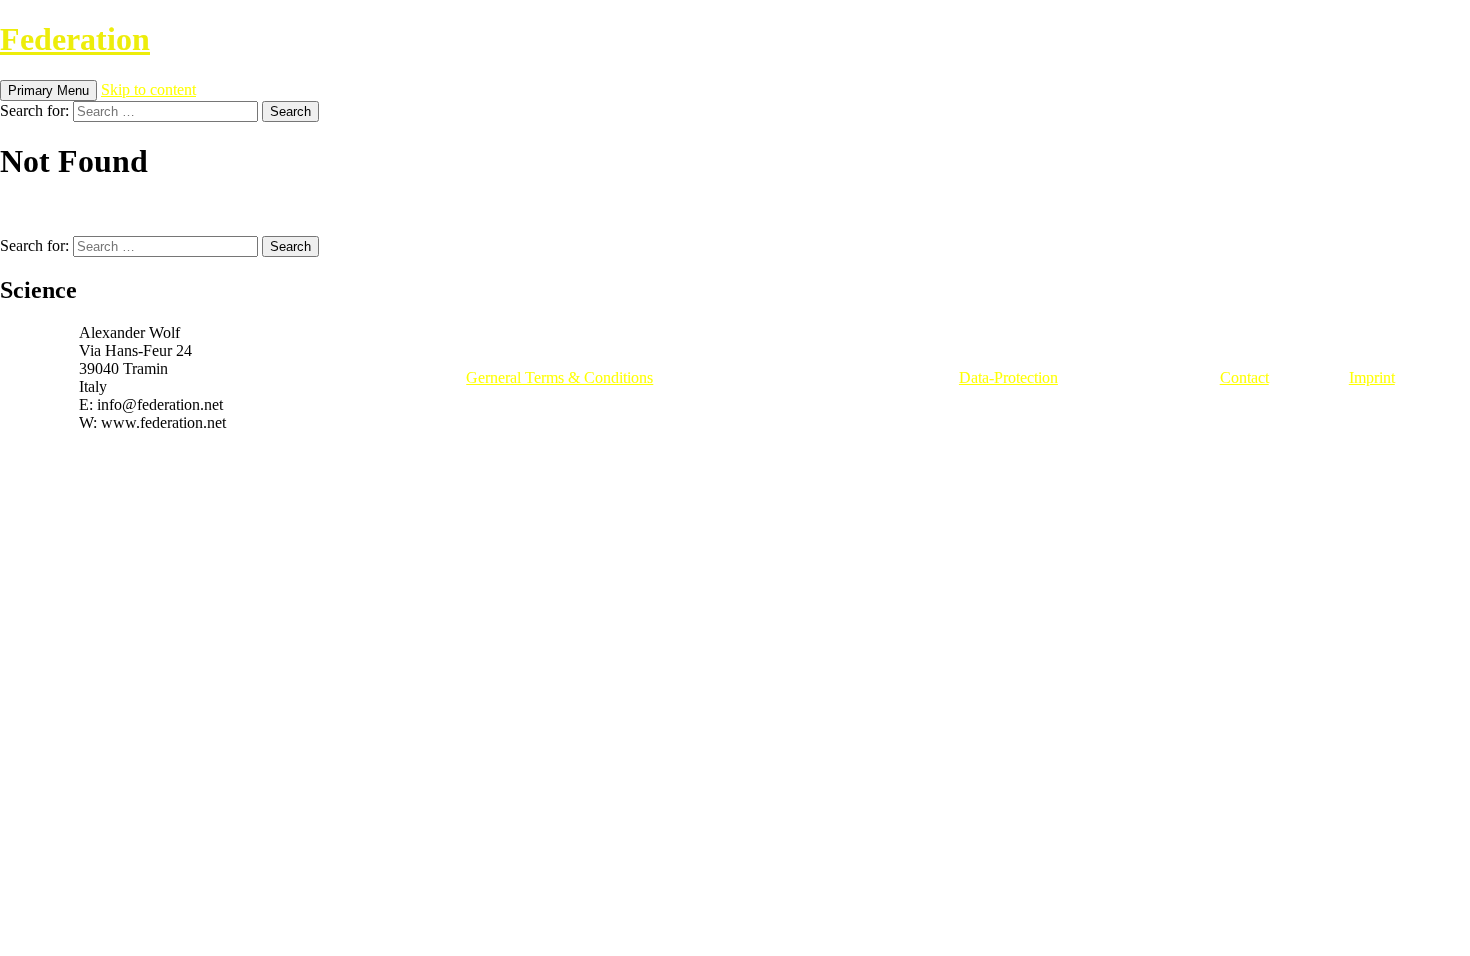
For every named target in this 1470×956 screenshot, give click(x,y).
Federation (75, 39)
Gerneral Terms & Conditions (559, 377)
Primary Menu (48, 90)
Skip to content (148, 89)
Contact (1244, 377)
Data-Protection (1008, 377)
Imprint (1372, 377)
